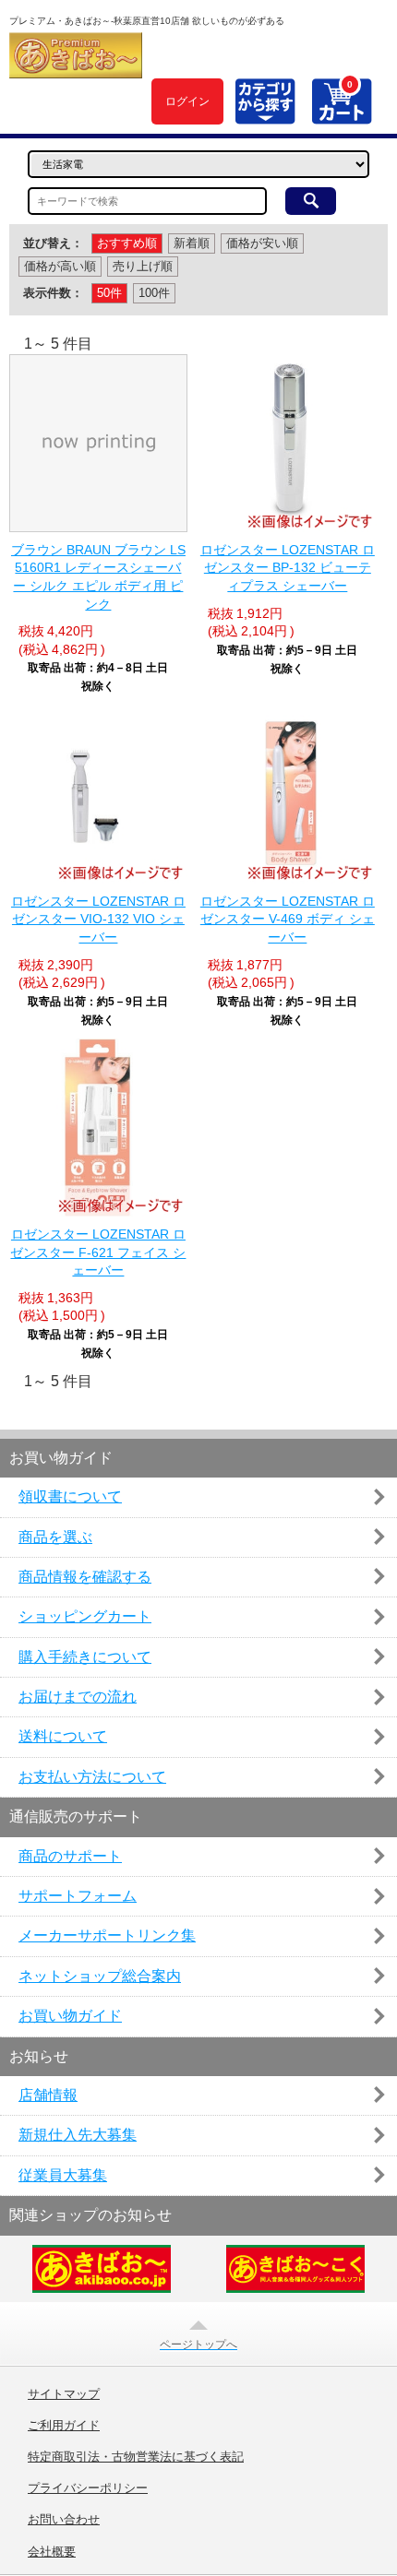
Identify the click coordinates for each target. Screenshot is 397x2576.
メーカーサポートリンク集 (107, 1935)
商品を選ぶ (55, 1537)
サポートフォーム (78, 1896)
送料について (63, 1736)
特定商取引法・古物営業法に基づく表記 (136, 2457)
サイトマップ (64, 2394)
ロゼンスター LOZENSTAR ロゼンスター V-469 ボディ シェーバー (288, 919)
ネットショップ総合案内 (100, 1976)
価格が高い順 (60, 266)
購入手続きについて (85, 1657)
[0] (341, 114)
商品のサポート (70, 1856)
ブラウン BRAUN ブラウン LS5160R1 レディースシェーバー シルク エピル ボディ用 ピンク (98, 577)
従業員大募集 (63, 2175)
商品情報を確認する (85, 1577)
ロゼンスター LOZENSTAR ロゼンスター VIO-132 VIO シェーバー (98, 919)
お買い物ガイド (70, 2016)
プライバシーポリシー (88, 2488)
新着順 (192, 243)
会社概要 (52, 2552)
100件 (154, 293)
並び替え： (53, 243)
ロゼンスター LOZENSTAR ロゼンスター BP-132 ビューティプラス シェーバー (288, 568)
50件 (109, 293)
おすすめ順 (127, 243)
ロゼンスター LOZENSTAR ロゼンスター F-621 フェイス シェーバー (98, 1252)
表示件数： (53, 293)
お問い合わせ (64, 2520)
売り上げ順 (143, 266)
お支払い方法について (92, 1777)
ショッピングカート (85, 1616)
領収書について (70, 1496)
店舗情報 (48, 2095)
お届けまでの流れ (78, 1697)
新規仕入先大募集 (78, 2135)
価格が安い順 (262, 243)
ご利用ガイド (64, 2426)
